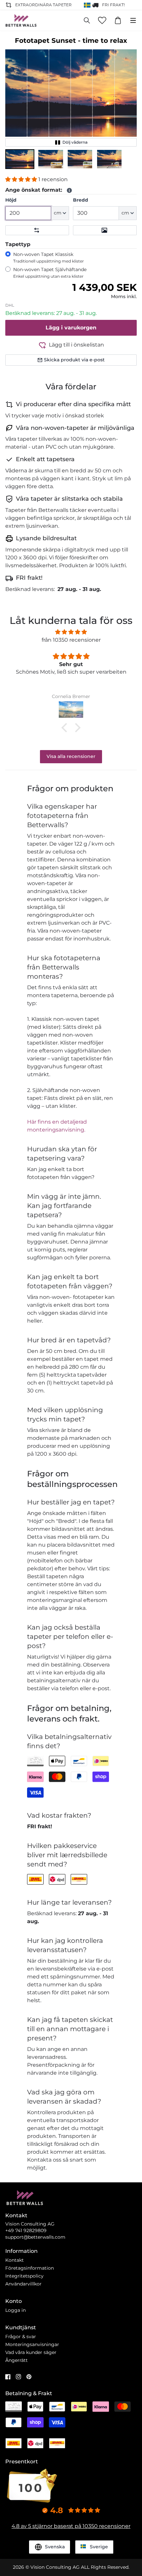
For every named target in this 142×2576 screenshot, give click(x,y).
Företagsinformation (30, 2268)
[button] (20, 159)
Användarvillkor (23, 2284)
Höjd (11, 200)
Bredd (81, 200)
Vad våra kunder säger (31, 2352)
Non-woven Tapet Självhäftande (50, 273)
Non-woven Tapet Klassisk (49, 257)
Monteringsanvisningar (32, 2344)
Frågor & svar (21, 2337)
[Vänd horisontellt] (37, 230)
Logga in (16, 2310)
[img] (71, 632)
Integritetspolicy (24, 2276)
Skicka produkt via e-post (74, 360)
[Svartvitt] (105, 230)
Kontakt (15, 2260)
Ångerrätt (17, 2360)
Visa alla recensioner (71, 756)
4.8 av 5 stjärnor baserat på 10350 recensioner (71, 2526)
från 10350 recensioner (71, 640)
